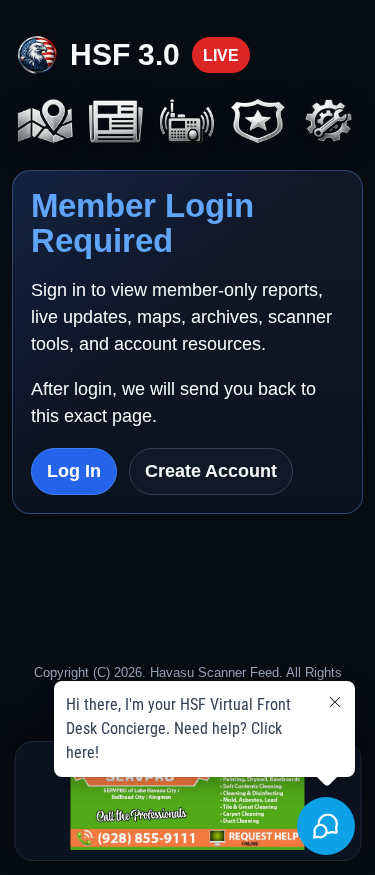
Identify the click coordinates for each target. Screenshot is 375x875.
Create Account (211, 471)
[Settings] (329, 123)
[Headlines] (116, 123)
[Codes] (258, 123)
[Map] (45, 123)
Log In (74, 471)
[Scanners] (187, 123)
